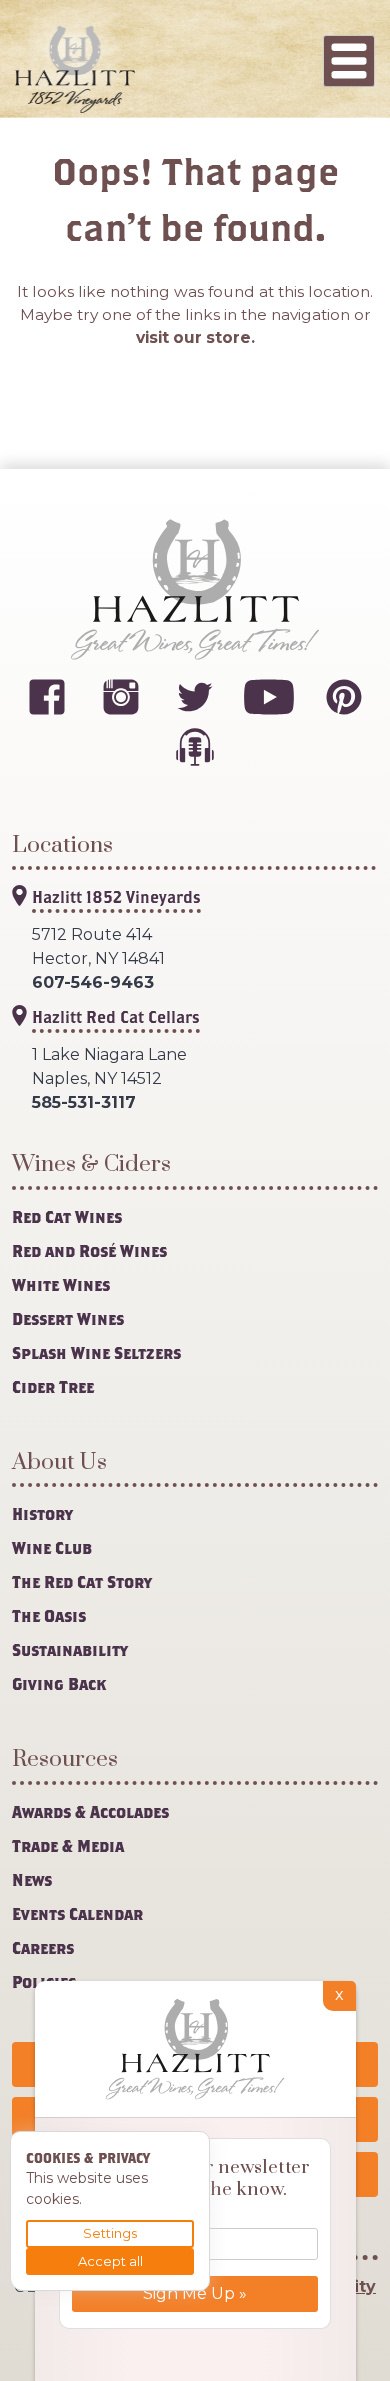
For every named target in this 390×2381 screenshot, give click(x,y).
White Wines (61, 1284)
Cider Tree (53, 1386)
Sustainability (70, 1649)
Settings (110, 2233)
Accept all (110, 2261)
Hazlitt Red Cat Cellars (116, 1016)
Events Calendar (77, 1913)
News (32, 1879)
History (42, 1513)
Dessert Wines (68, 1318)
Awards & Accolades (90, 1811)
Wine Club (52, 1547)
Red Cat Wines (67, 1216)
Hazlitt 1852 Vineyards (116, 896)
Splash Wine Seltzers (96, 1352)
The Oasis (49, 1615)
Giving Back (59, 1683)
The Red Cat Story (82, 1581)
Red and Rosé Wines (89, 1250)
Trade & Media (68, 1845)
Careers (43, 1947)
